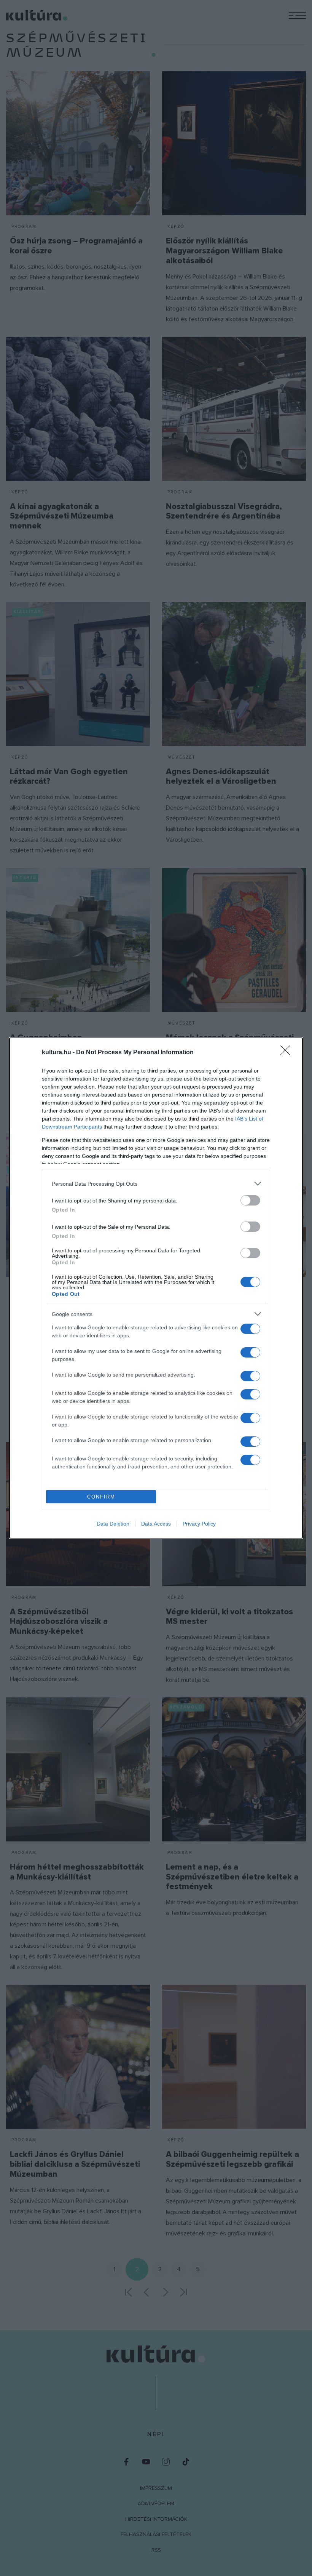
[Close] (288, 1053)
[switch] (250, 1200)
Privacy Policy (199, 1524)
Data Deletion (113, 1524)
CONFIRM (101, 1497)
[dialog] (156, 1288)
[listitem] (156, 1184)
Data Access (156, 1524)
